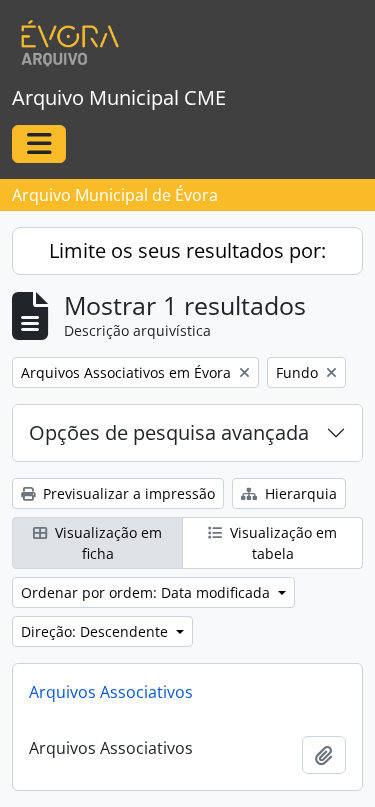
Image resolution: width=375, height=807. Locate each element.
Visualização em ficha (106, 543)
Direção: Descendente (96, 631)
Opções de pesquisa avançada (169, 432)
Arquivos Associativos (111, 692)
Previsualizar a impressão (127, 493)
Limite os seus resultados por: (187, 250)
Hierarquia (299, 493)
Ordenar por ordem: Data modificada (147, 592)
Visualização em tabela (281, 543)
